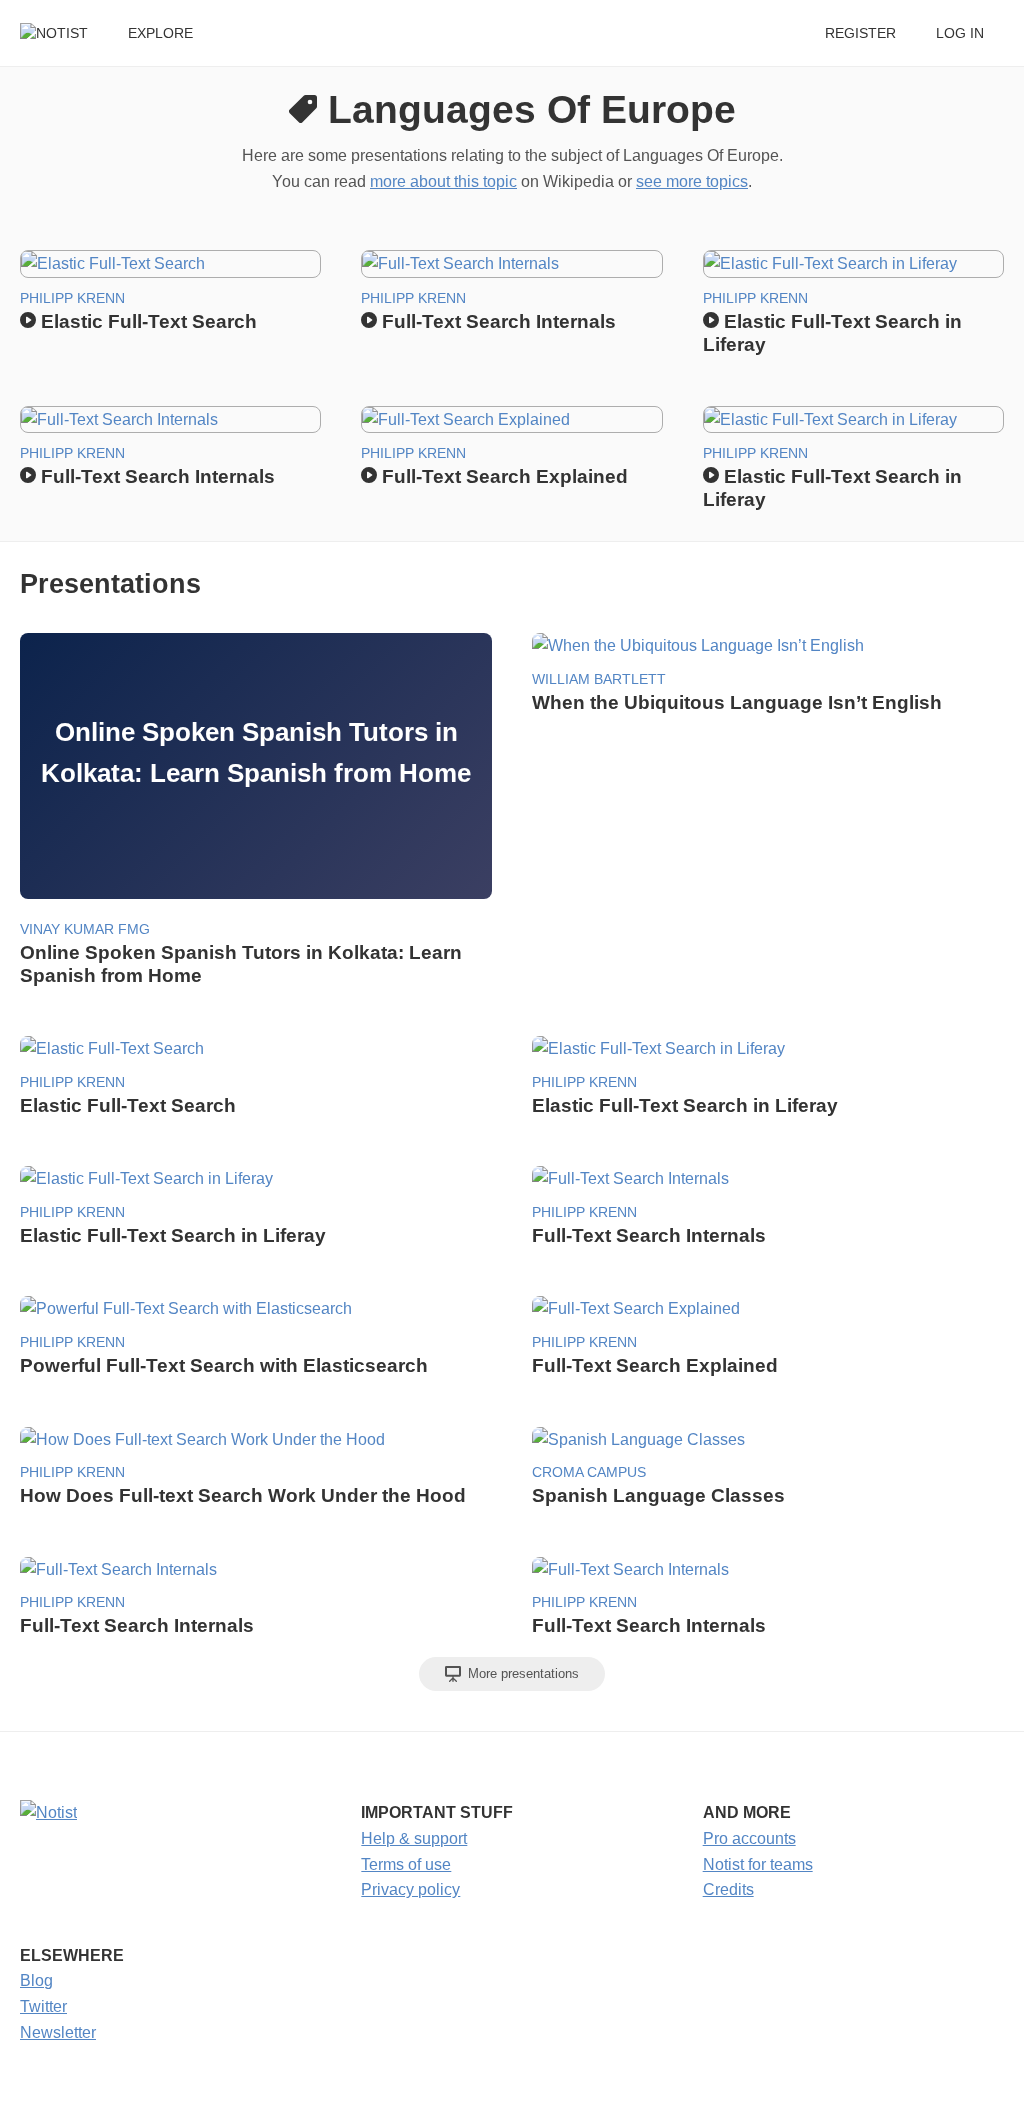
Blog (36, 1980)
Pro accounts (749, 1838)
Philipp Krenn (72, 298)
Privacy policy (410, 1889)
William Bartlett (599, 679)
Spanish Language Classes (658, 1495)
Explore (160, 33)
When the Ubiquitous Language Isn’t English (737, 702)
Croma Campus (589, 1472)
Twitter (43, 2006)
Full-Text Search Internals (496, 321)
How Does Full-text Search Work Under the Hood (243, 1495)
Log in (960, 33)
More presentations (521, 1673)
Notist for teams (758, 1864)
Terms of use (406, 1864)
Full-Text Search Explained (502, 476)
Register (860, 33)
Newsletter (58, 2032)
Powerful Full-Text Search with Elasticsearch (224, 1365)
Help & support (414, 1838)
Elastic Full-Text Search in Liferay (685, 1105)
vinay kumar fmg (85, 929)
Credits (728, 1889)
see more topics (692, 181)
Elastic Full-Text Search (146, 321)
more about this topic (443, 181)
